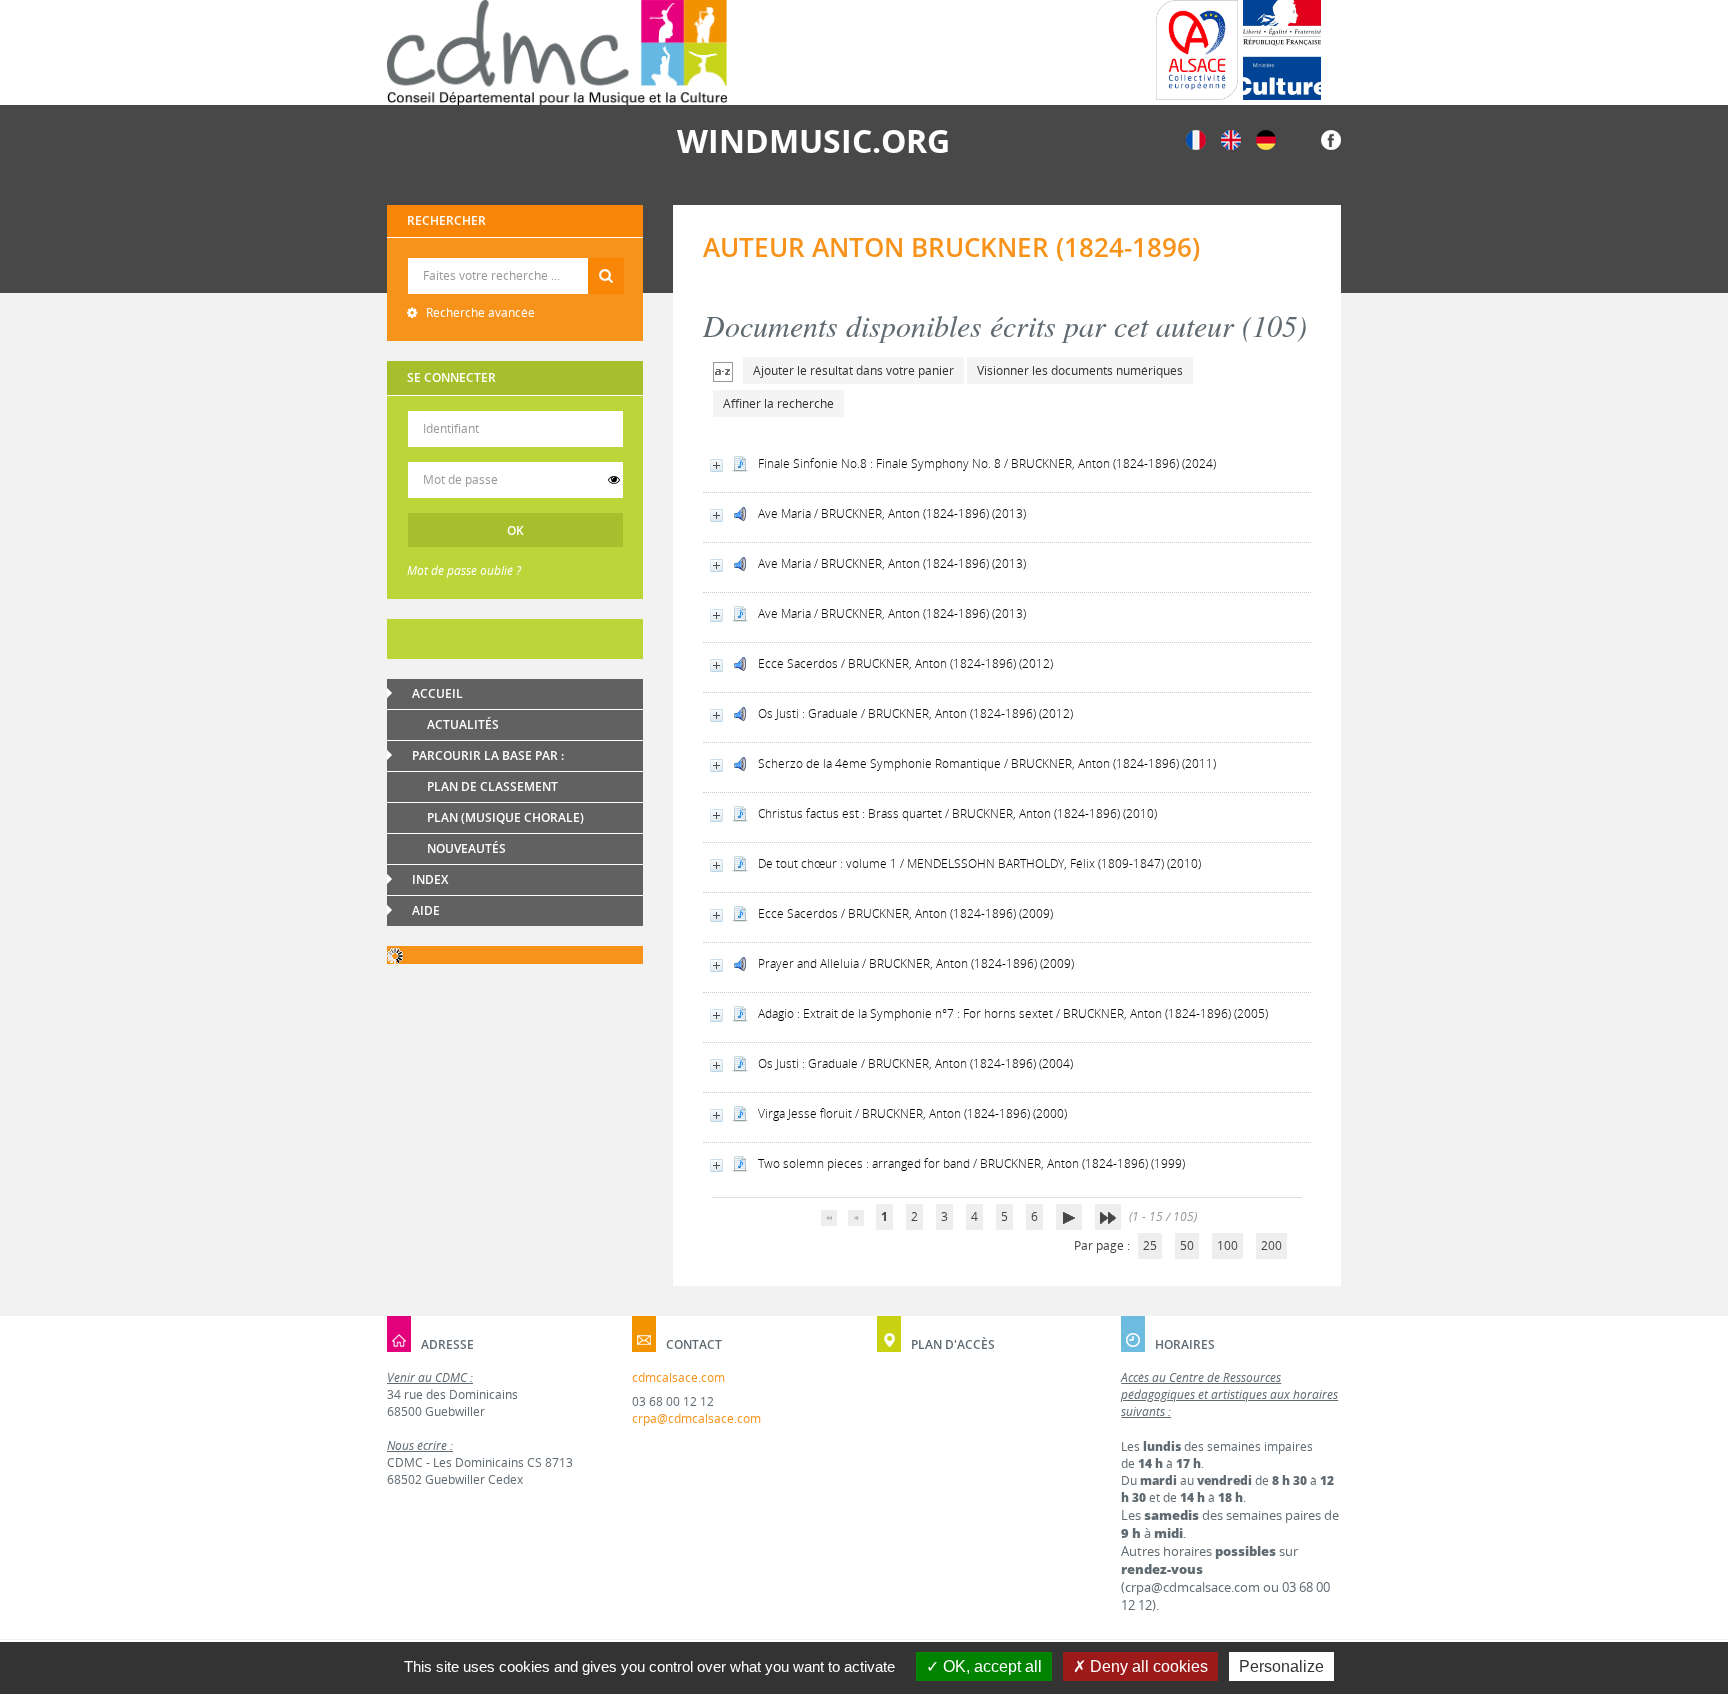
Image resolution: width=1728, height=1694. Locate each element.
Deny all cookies (1147, 1666)
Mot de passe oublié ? (464, 570)
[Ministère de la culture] (1282, 50)
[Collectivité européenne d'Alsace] (1197, 50)
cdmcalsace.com (678, 1377)
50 (1187, 1245)
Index (430, 879)
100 (1227, 1245)
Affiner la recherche (778, 403)
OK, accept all (990, 1666)
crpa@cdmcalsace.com (696, 1418)
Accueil (437, 693)
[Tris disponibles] (723, 370)
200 (1271, 1245)
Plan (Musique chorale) (505, 817)
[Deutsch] (1266, 138)
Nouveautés (466, 848)
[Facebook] (1331, 138)
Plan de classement (492, 786)
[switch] (614, 480)
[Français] (1196, 138)
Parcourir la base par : (488, 755)
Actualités (463, 724)
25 (1150, 1245)
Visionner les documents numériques (1080, 370)
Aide (426, 910)
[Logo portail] (557, 52)
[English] (1231, 138)
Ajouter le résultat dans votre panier (853, 370)
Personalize (1281, 1666)
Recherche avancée (479, 312)
